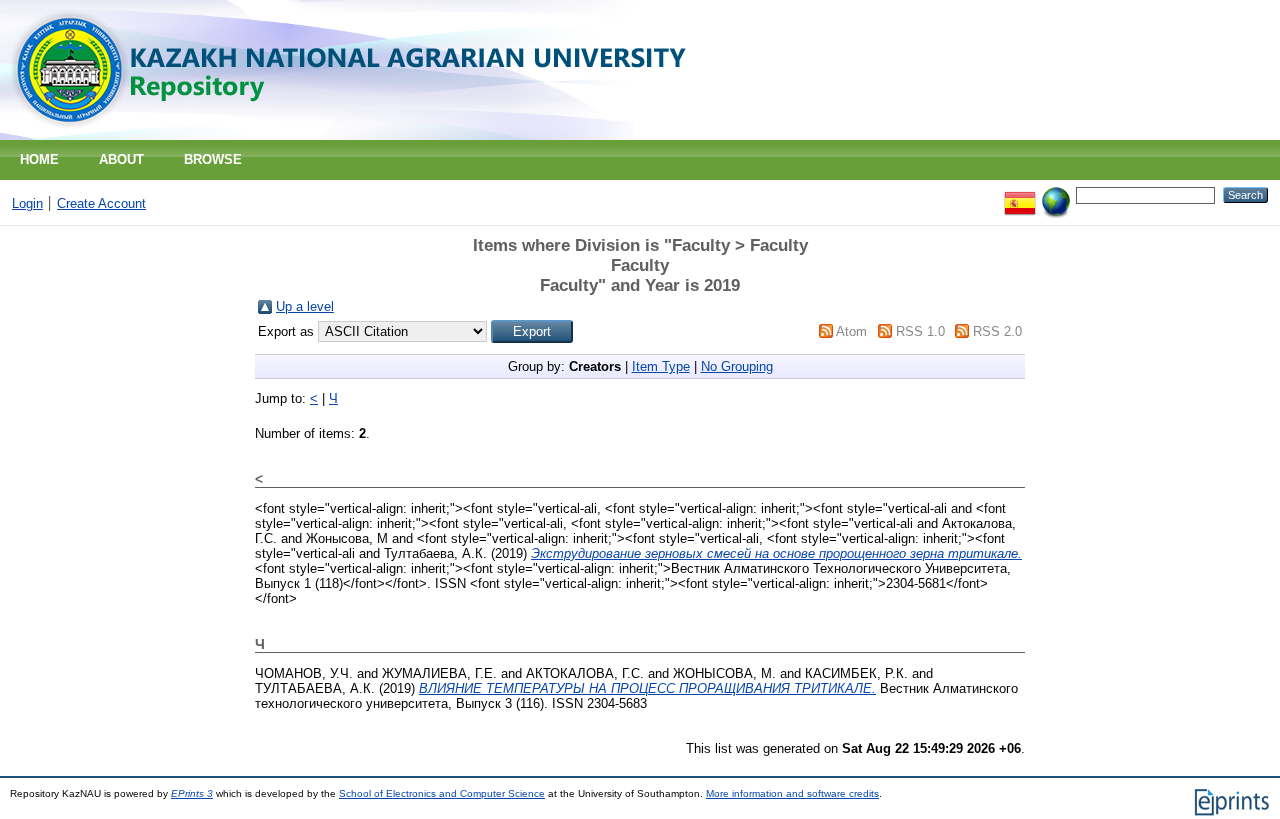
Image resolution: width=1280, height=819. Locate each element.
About (121, 159)
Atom (851, 331)
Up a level (305, 306)
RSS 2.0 (997, 331)
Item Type (661, 366)
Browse (213, 159)
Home (39, 159)
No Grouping (737, 366)
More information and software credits (792, 793)
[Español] (1020, 194)
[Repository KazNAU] (356, 135)
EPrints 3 (192, 793)
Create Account (101, 203)
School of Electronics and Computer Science (442, 793)
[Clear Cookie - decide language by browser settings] (1056, 194)
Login (27, 203)
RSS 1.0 (920, 331)
